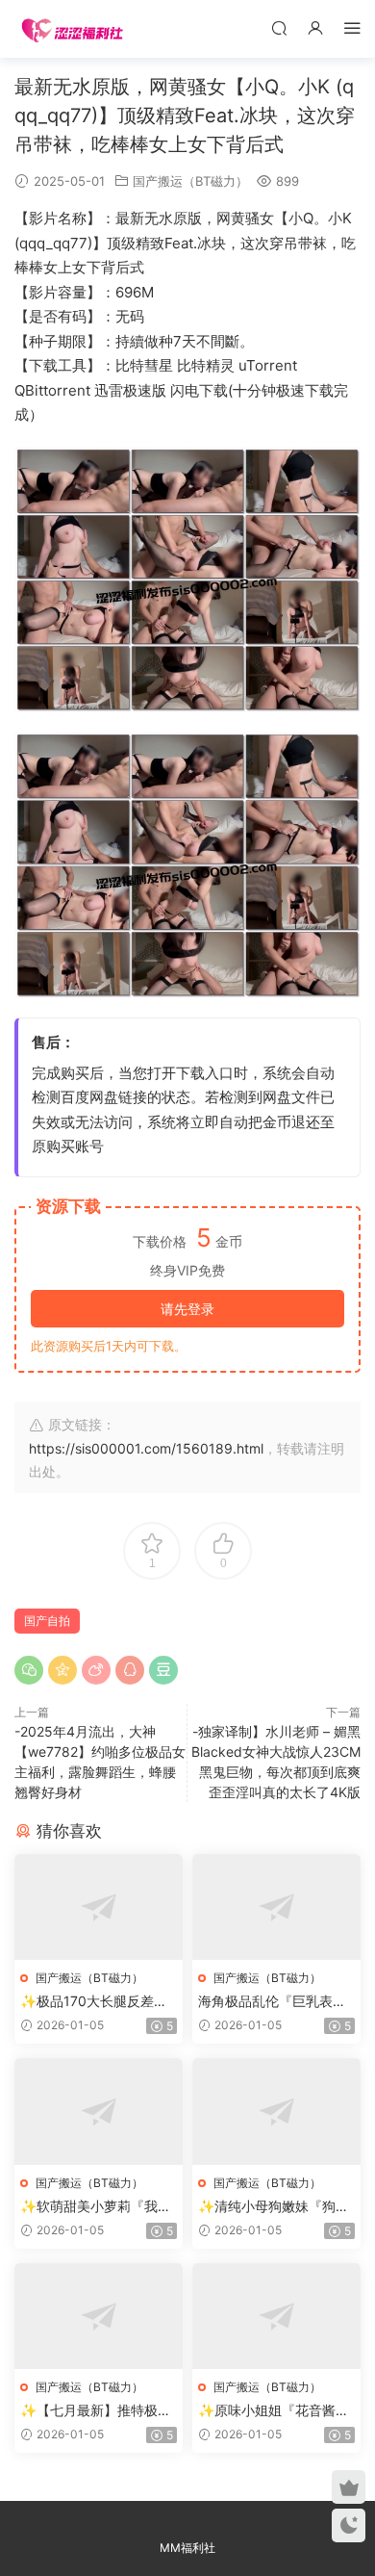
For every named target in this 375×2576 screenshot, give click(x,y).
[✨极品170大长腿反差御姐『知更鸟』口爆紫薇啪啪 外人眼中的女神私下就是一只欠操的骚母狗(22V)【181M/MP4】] (99, 1907)
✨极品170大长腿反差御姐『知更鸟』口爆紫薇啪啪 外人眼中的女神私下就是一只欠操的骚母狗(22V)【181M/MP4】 (98, 2002)
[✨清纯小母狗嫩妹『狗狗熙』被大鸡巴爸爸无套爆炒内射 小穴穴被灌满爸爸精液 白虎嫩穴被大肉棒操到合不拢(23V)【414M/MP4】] (276, 2112)
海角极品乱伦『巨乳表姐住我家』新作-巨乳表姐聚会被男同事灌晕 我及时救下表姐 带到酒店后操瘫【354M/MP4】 (275, 2002)
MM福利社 (187, 2548)
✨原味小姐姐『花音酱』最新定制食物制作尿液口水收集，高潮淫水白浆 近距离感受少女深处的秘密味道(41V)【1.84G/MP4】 (274, 2411)
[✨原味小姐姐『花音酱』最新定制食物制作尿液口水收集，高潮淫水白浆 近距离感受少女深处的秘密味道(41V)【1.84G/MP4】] (276, 2317)
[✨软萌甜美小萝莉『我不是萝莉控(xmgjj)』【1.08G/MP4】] (99, 2112)
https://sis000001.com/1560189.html (146, 1448)
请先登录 (187, 1309)
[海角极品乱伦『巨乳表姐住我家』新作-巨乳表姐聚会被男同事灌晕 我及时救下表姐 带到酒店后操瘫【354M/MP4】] (276, 1907)
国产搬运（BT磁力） (190, 181)
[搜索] (279, 27)
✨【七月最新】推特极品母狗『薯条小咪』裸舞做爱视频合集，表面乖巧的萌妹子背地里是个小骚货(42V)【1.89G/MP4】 (96, 2411)
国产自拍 (47, 1621)
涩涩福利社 (72, 29)
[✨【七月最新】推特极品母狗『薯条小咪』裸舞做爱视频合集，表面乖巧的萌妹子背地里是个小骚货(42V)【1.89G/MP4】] (99, 2317)
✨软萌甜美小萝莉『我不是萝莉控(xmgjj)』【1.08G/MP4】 (96, 2207)
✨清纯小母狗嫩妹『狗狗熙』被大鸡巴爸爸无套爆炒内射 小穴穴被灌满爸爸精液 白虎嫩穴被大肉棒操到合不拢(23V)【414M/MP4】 (275, 2207)
